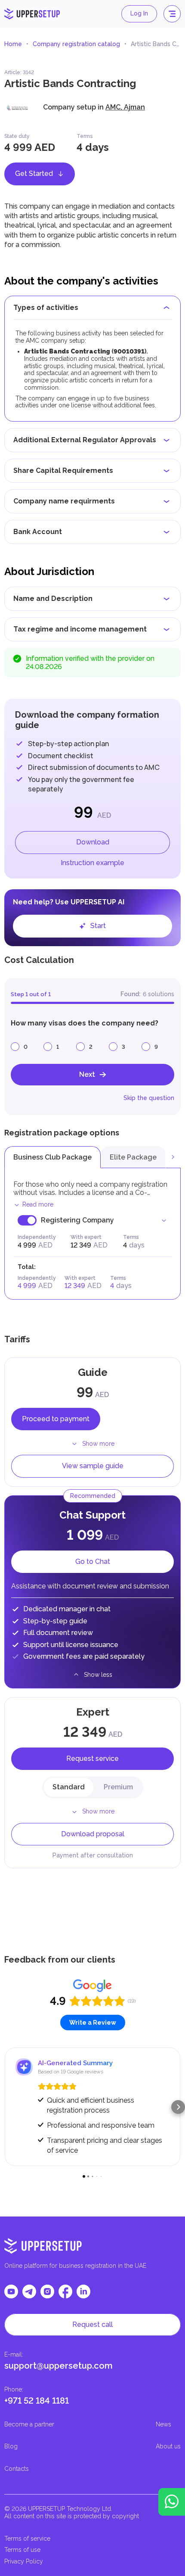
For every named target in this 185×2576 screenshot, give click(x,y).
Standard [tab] (69, 1787)
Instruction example (92, 863)
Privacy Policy (24, 2561)
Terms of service (27, 2538)
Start (98, 926)
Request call (92, 2324)
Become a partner (29, 2424)
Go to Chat (93, 1562)
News (163, 2424)
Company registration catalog (76, 44)
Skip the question (149, 1098)
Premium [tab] (118, 1787)
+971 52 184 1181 (37, 2401)
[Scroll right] (173, 1157)
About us (168, 2446)
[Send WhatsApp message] (172, 2502)
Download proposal (93, 1834)
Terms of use (22, 2550)
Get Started (34, 174)
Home (13, 44)
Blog (11, 2446)
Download (93, 842)
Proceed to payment (56, 1419)
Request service (92, 1758)
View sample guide (93, 1466)
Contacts (17, 2469)
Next (87, 1074)
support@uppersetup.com (59, 2366)
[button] (7, 2107)
